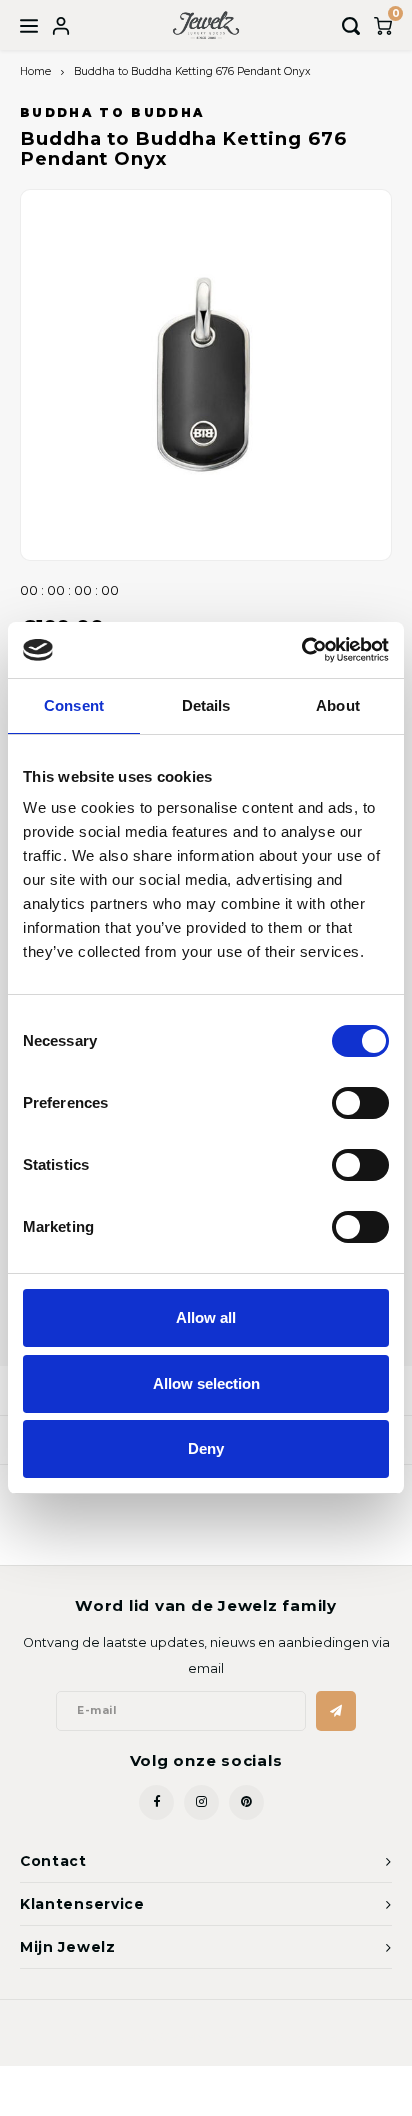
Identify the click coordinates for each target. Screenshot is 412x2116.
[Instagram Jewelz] (201, 1802)
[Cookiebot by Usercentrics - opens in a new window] (301, 650)
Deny (206, 1448)
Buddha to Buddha (112, 113)
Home (35, 71)
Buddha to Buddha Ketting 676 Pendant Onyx (192, 71)
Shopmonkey (305, 2037)
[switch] (360, 1103)
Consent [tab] (74, 705)
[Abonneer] (336, 1711)
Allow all (206, 1317)
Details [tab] (206, 705)
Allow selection (206, 1383)
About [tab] (338, 705)
